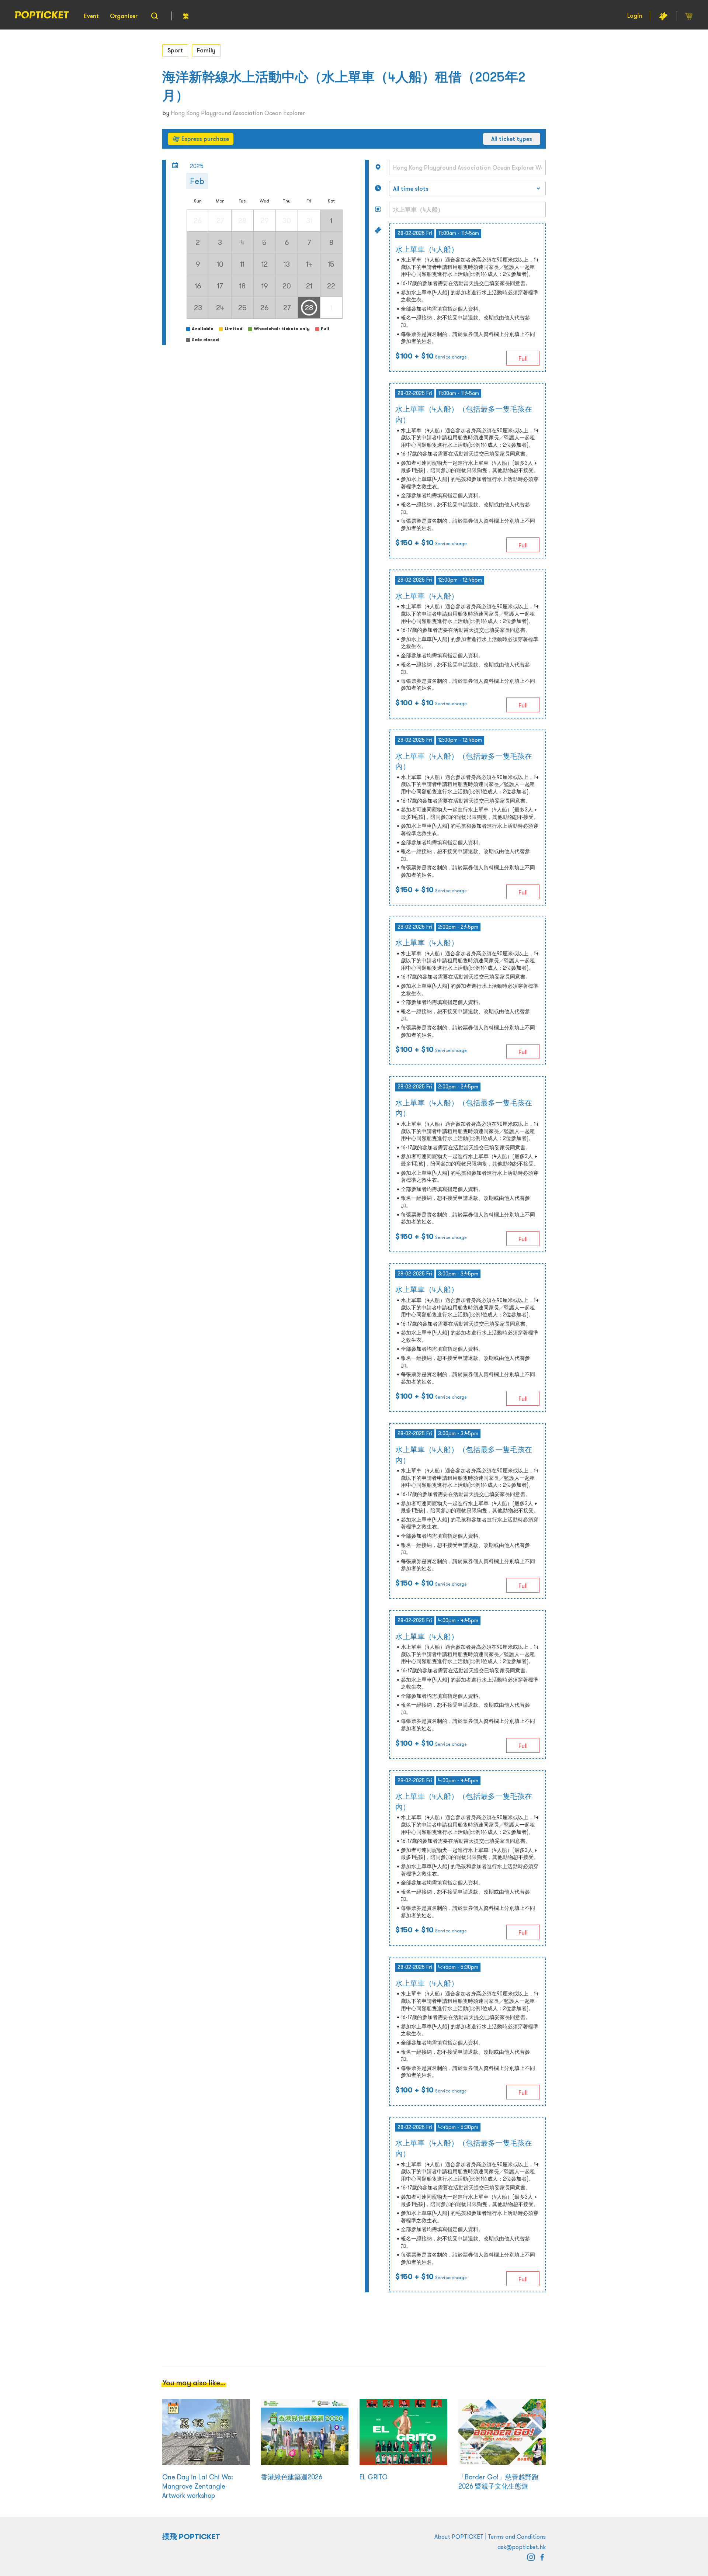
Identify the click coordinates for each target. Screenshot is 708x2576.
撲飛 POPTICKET (191, 2537)
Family (206, 50)
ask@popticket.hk (522, 2547)
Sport (175, 50)
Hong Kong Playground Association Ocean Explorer (238, 113)
